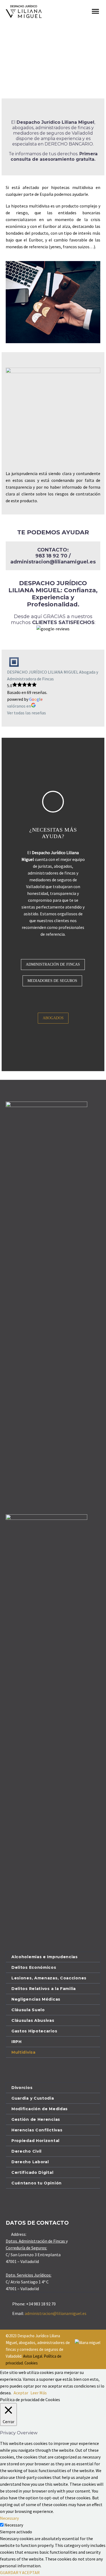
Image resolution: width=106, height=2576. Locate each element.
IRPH (17, 2042)
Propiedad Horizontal (35, 2141)
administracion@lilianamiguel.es (56, 2313)
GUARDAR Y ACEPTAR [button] (20, 2572)
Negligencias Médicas (36, 1999)
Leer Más (39, 2393)
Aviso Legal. (33, 2356)
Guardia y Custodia (33, 2098)
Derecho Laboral (30, 2162)
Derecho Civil (26, 2151)
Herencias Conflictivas (37, 2130)
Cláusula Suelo (28, 2010)
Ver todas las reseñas (26, 713)
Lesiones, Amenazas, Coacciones (49, 1978)
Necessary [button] (9, 2518)
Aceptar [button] (21, 2393)
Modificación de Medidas (40, 2109)
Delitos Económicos (34, 1967)
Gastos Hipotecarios (34, 2031)
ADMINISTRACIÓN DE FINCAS (53, 964)
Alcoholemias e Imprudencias (45, 1957)
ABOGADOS (68, 19)
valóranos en (19, 706)
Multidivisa (24, 2052)
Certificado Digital (32, 2172)
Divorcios (22, 2088)
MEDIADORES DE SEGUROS (52, 981)
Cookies (31, 2363)
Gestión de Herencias (36, 2119)
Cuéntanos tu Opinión (37, 2183)
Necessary (14, 2525)
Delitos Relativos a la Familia (44, 1989)
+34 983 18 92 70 (41, 2304)
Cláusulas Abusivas (33, 2020)
